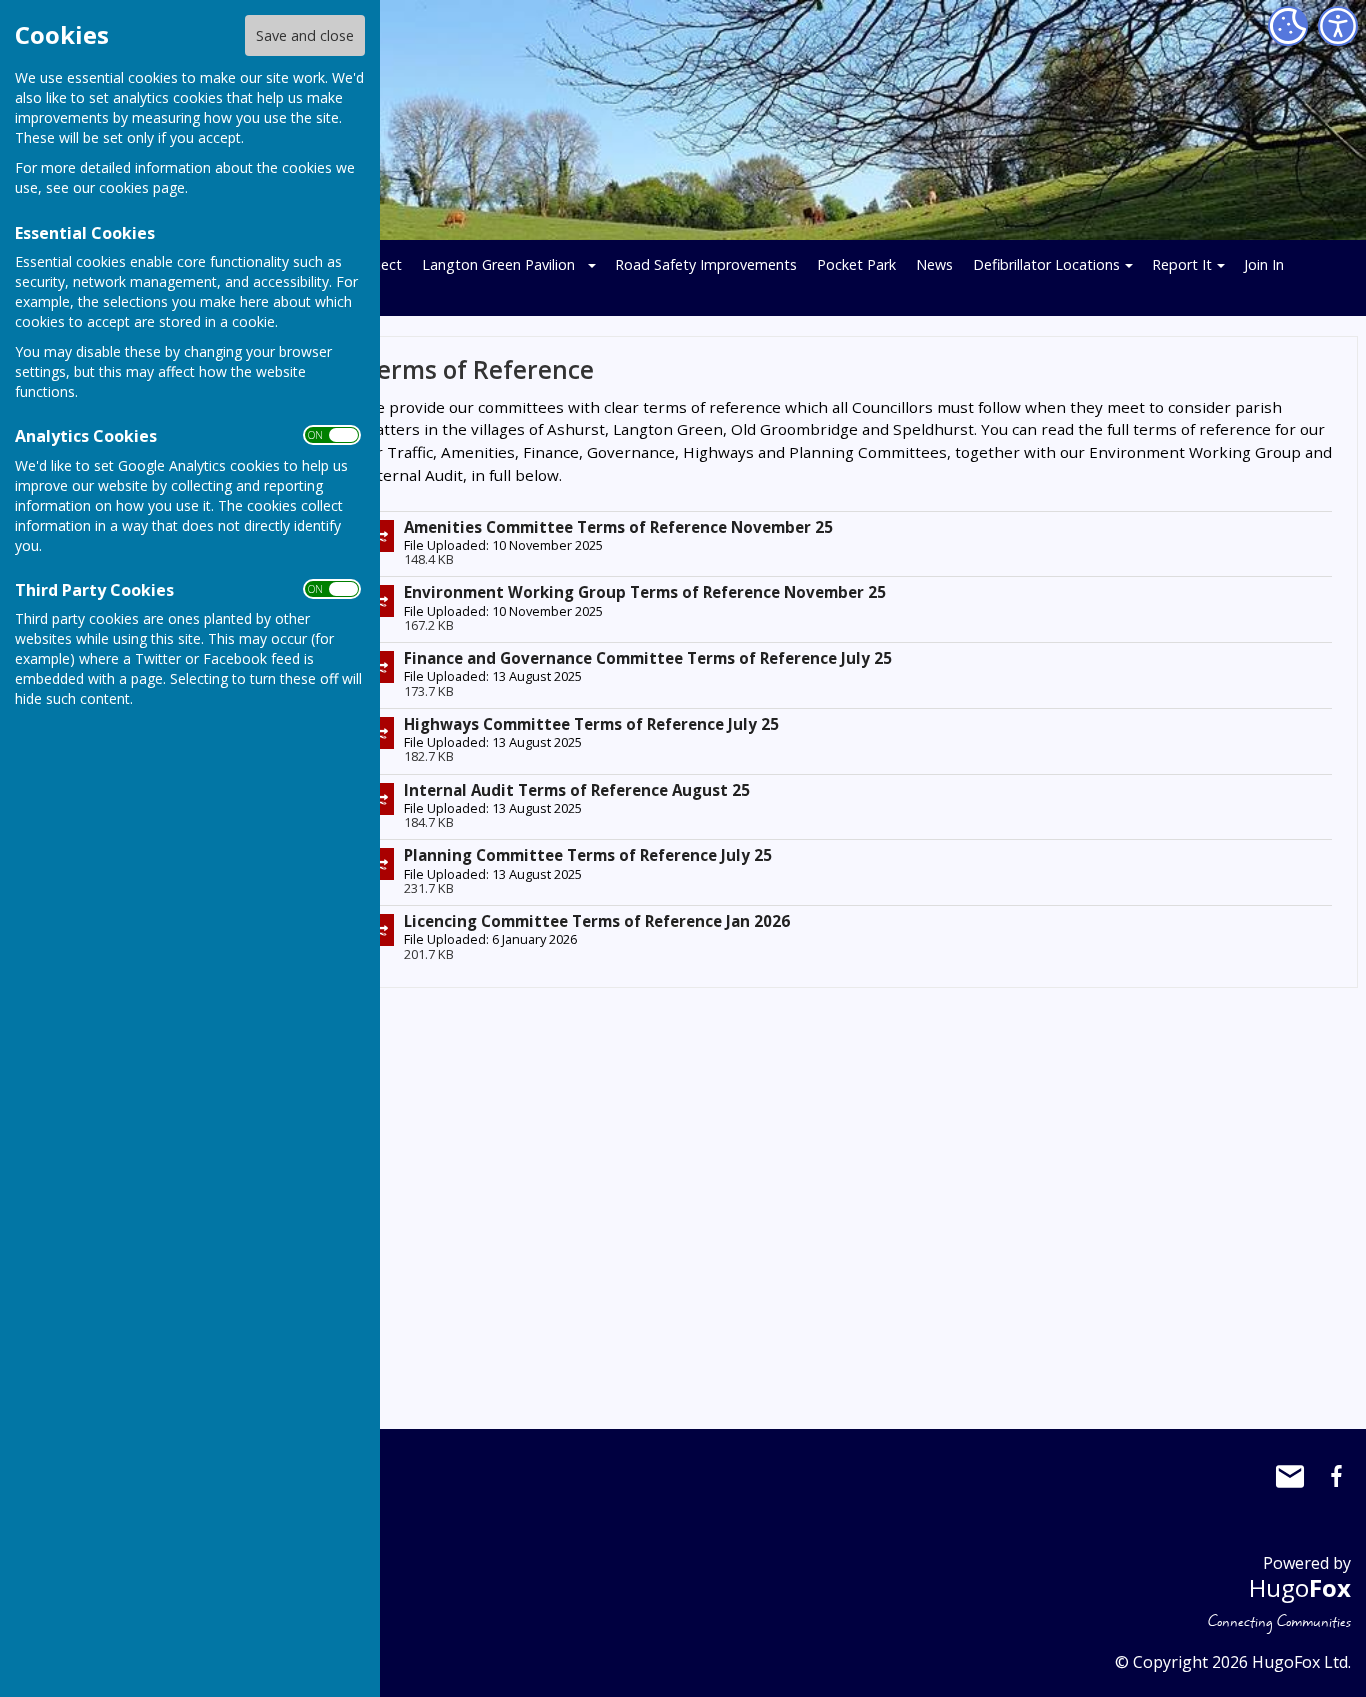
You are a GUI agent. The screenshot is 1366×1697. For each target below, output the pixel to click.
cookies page (142, 187)
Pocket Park (856, 264)
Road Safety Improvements (706, 264)
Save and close (305, 35)
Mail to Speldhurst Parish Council (1290, 1476)
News (934, 264)
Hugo (1300, 1587)
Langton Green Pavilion (498, 264)
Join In (1264, 264)
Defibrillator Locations (1046, 264)
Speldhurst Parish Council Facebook (1336, 1476)
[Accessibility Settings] (1338, 26)
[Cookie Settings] (1288, 26)
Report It (1182, 264)
